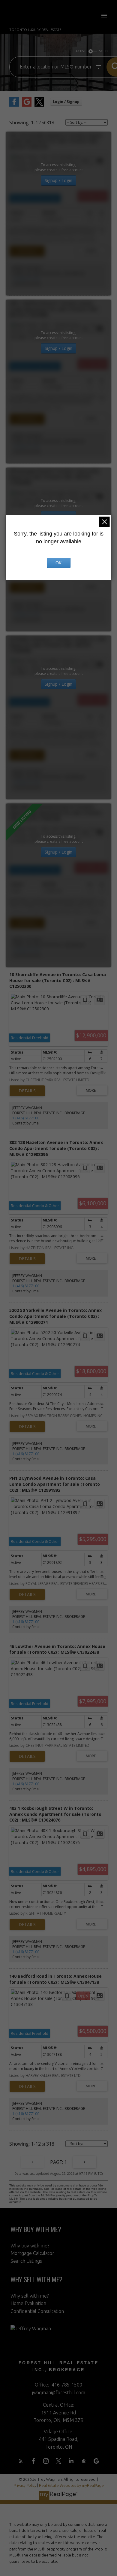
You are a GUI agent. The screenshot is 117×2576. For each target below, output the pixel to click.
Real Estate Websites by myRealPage (71, 2485)
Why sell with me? (30, 2296)
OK (58, 563)
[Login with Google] (27, 105)
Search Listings (26, 2261)
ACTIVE (81, 51)
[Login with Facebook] (14, 105)
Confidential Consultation (37, 2311)
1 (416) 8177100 (26, 279)
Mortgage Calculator (32, 2253)
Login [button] (66, 102)
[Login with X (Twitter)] (39, 105)
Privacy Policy (25, 2485)
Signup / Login (58, 180)
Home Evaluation (28, 2303)
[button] (21, 2461)
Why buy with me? (30, 2246)
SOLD (103, 51)
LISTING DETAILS (27, 251)
